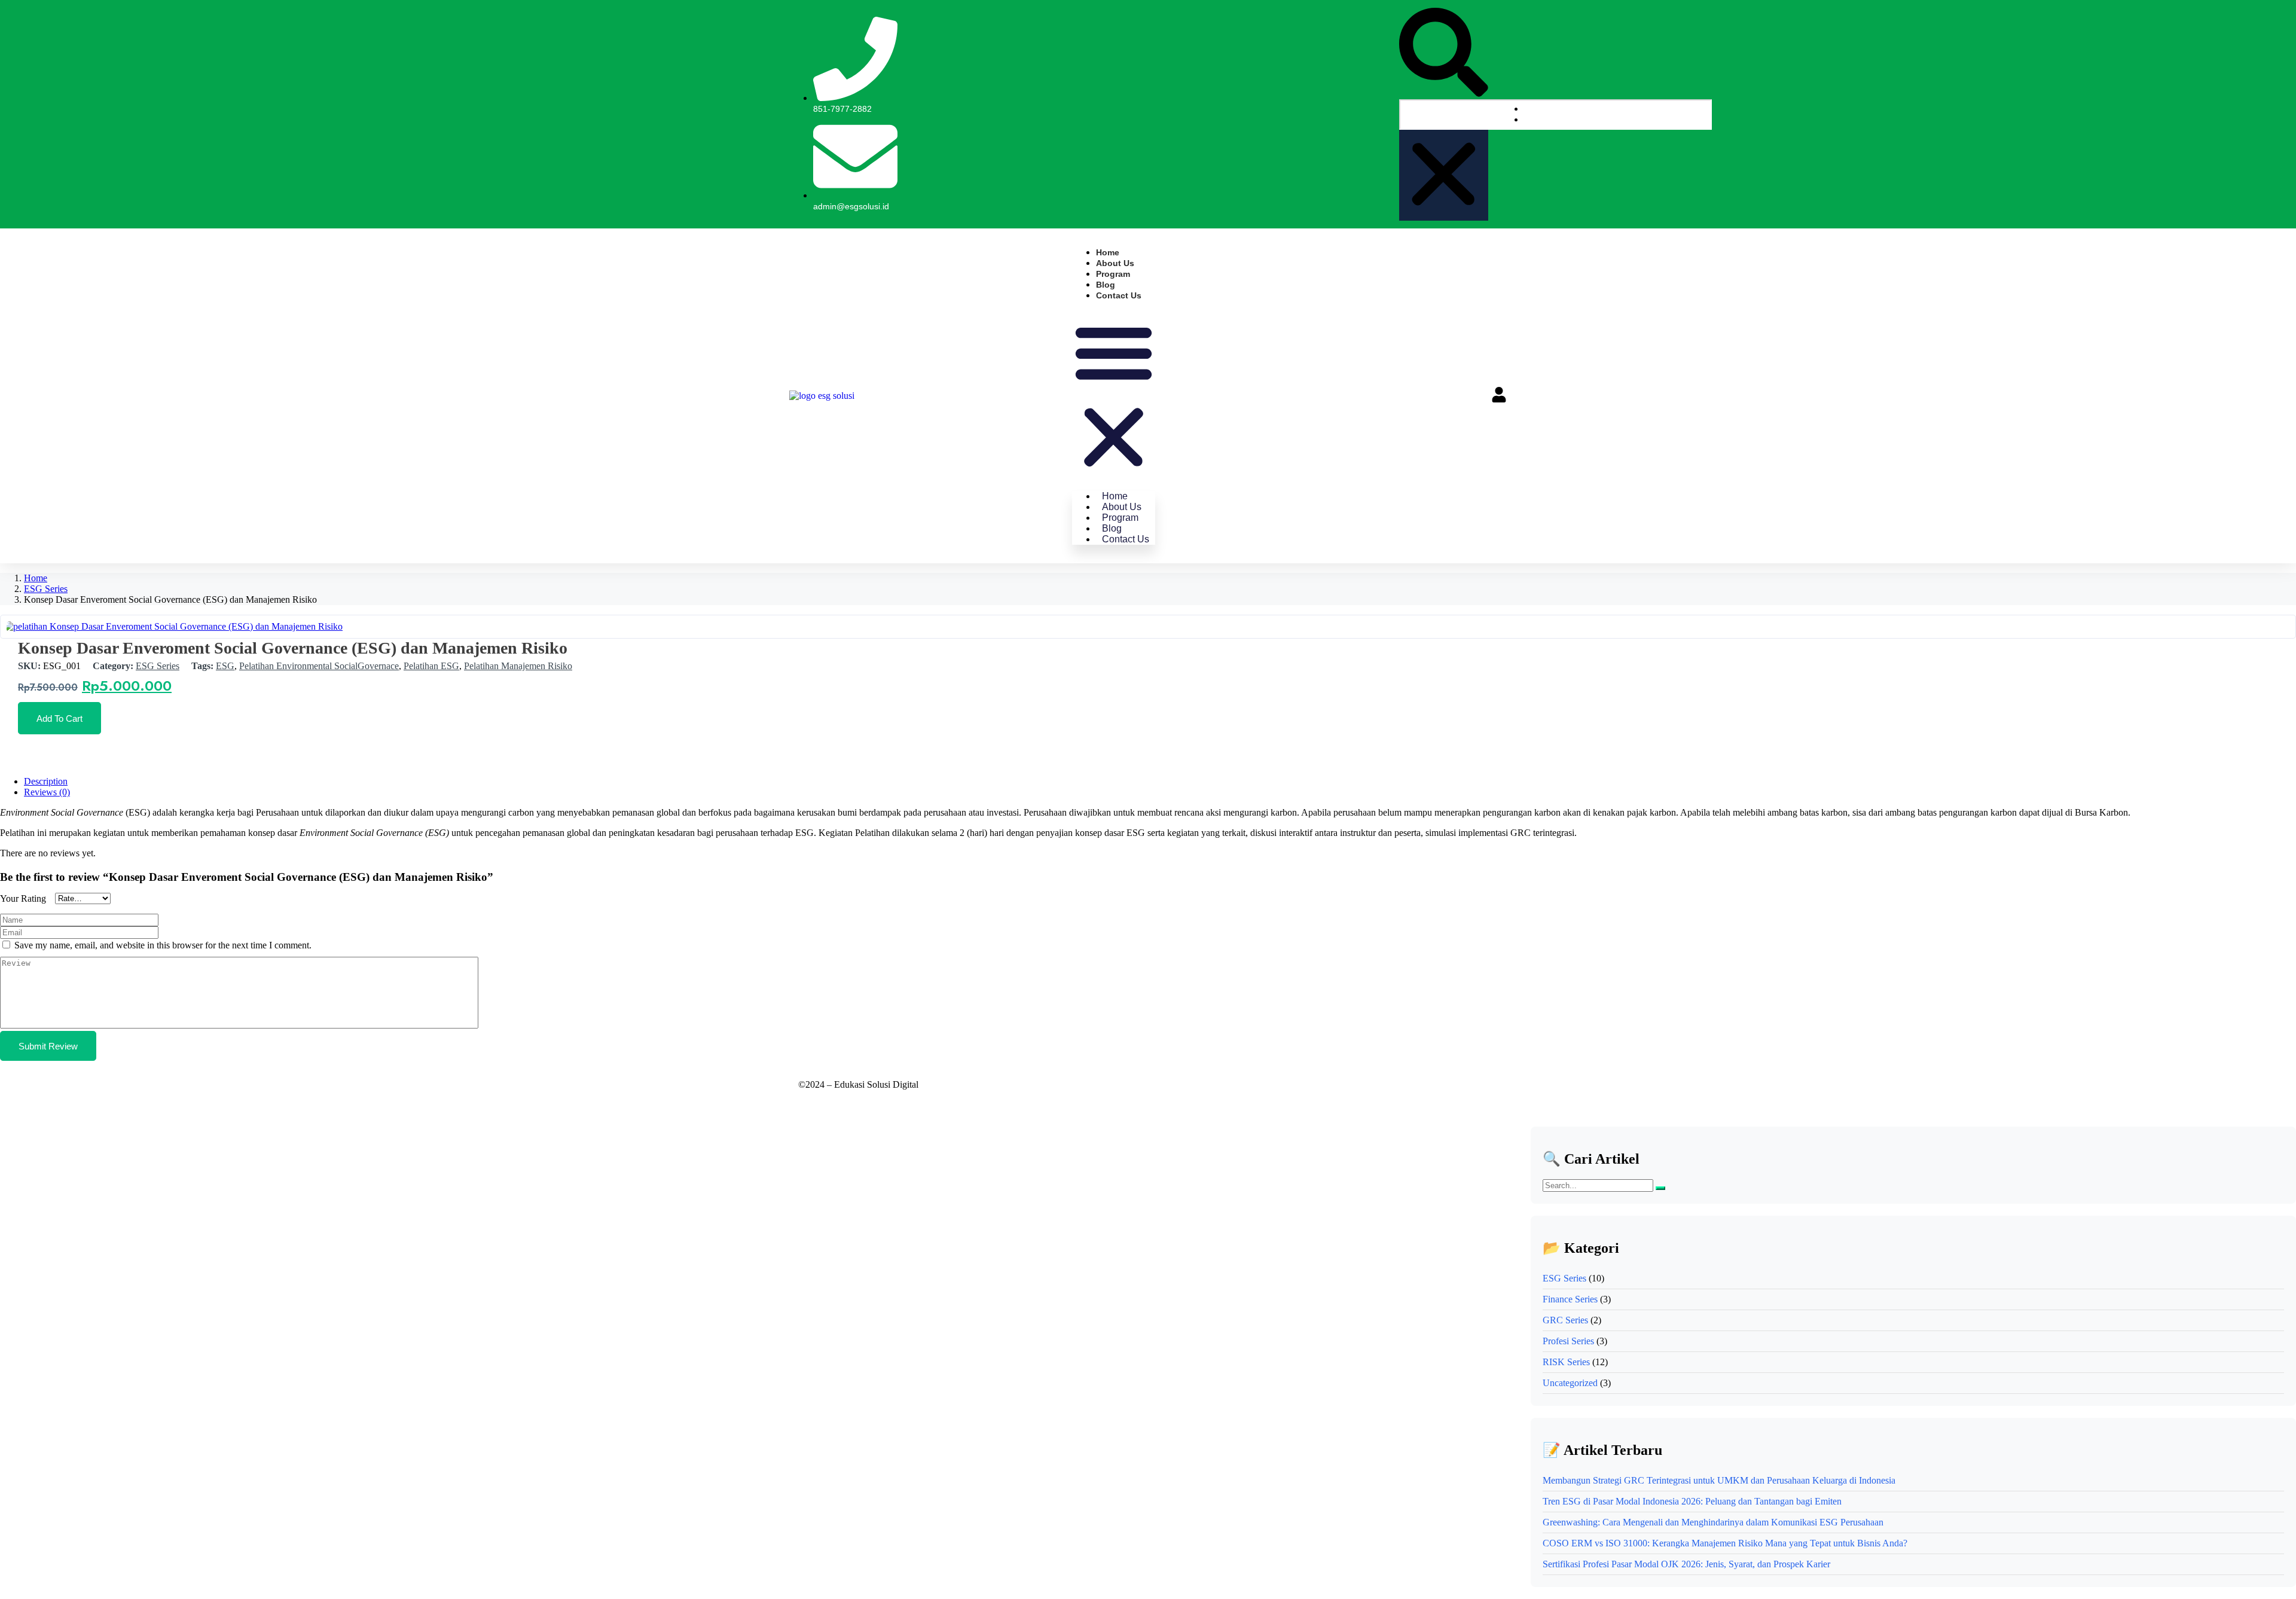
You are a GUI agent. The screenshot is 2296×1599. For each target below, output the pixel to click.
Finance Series (1570, 1299)
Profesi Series (1568, 1341)
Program (1113, 274)
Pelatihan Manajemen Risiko (518, 666)
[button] (1444, 54)
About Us (1115, 263)
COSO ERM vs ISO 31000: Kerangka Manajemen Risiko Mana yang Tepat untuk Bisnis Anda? (1725, 1543)
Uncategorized (1570, 1383)
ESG (225, 666)
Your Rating (23, 898)
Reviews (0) (47, 792)
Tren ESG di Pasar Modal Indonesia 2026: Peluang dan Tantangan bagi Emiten (1692, 1501)
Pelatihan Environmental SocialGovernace (319, 666)
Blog (1106, 285)
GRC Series (1565, 1320)
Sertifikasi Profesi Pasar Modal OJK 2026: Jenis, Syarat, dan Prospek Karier (1686, 1564)
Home (1108, 252)
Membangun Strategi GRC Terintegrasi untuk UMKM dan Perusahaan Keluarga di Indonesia (1719, 1480)
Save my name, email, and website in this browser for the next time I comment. (163, 945)
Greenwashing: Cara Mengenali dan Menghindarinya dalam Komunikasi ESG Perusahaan (1713, 1522)
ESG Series (46, 589)
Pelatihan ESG (431, 666)
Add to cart (59, 718)
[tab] (1160, 782)
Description (46, 781)
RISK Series (1566, 1362)
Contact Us (1119, 295)
